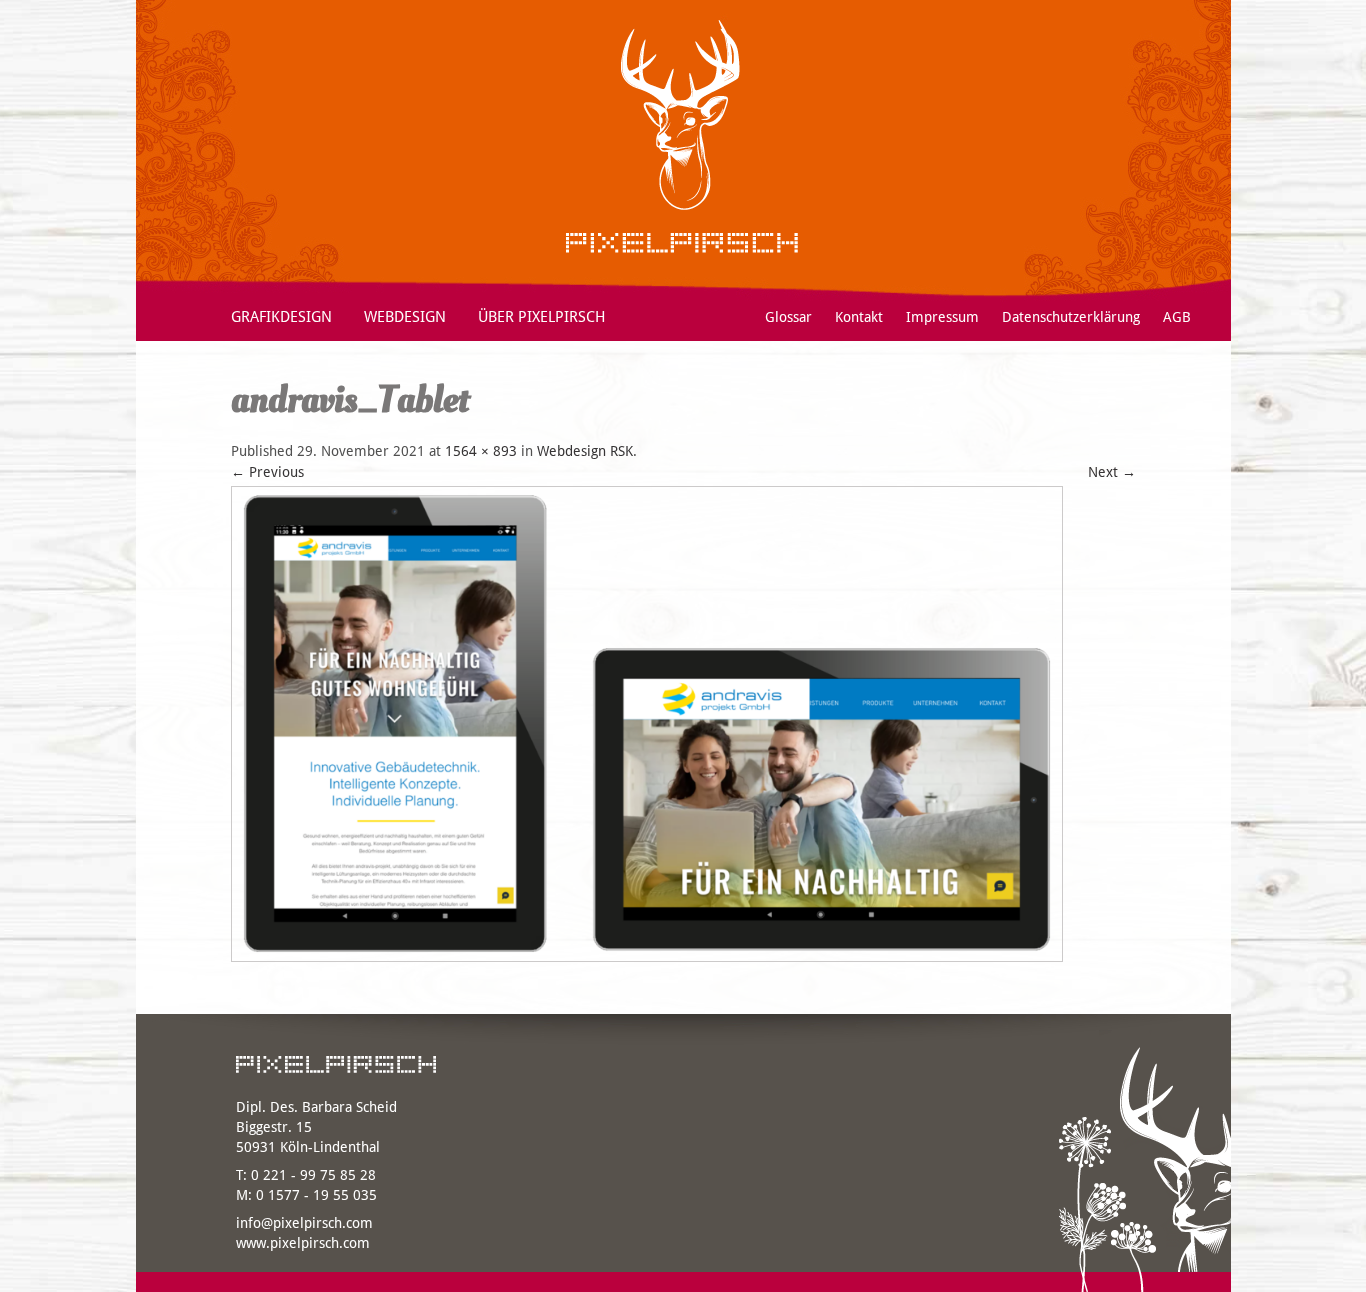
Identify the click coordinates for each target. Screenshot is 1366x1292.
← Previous (267, 472)
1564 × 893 (481, 451)
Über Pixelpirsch (542, 317)
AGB (1177, 317)
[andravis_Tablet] (647, 967)
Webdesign (405, 317)
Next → (1112, 472)
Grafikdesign (281, 317)
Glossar (788, 317)
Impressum (942, 317)
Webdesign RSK (585, 451)
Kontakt (859, 317)
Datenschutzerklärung (1071, 317)
